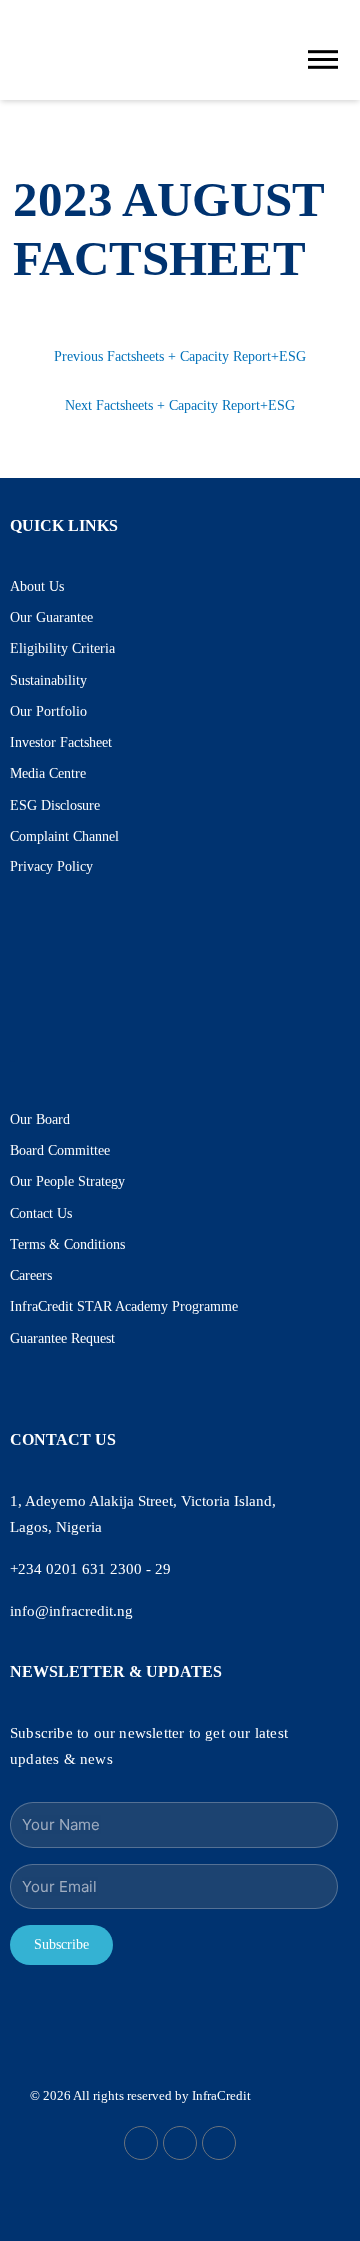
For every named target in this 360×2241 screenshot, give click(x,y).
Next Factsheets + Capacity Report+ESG (180, 405)
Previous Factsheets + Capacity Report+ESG (180, 356)
